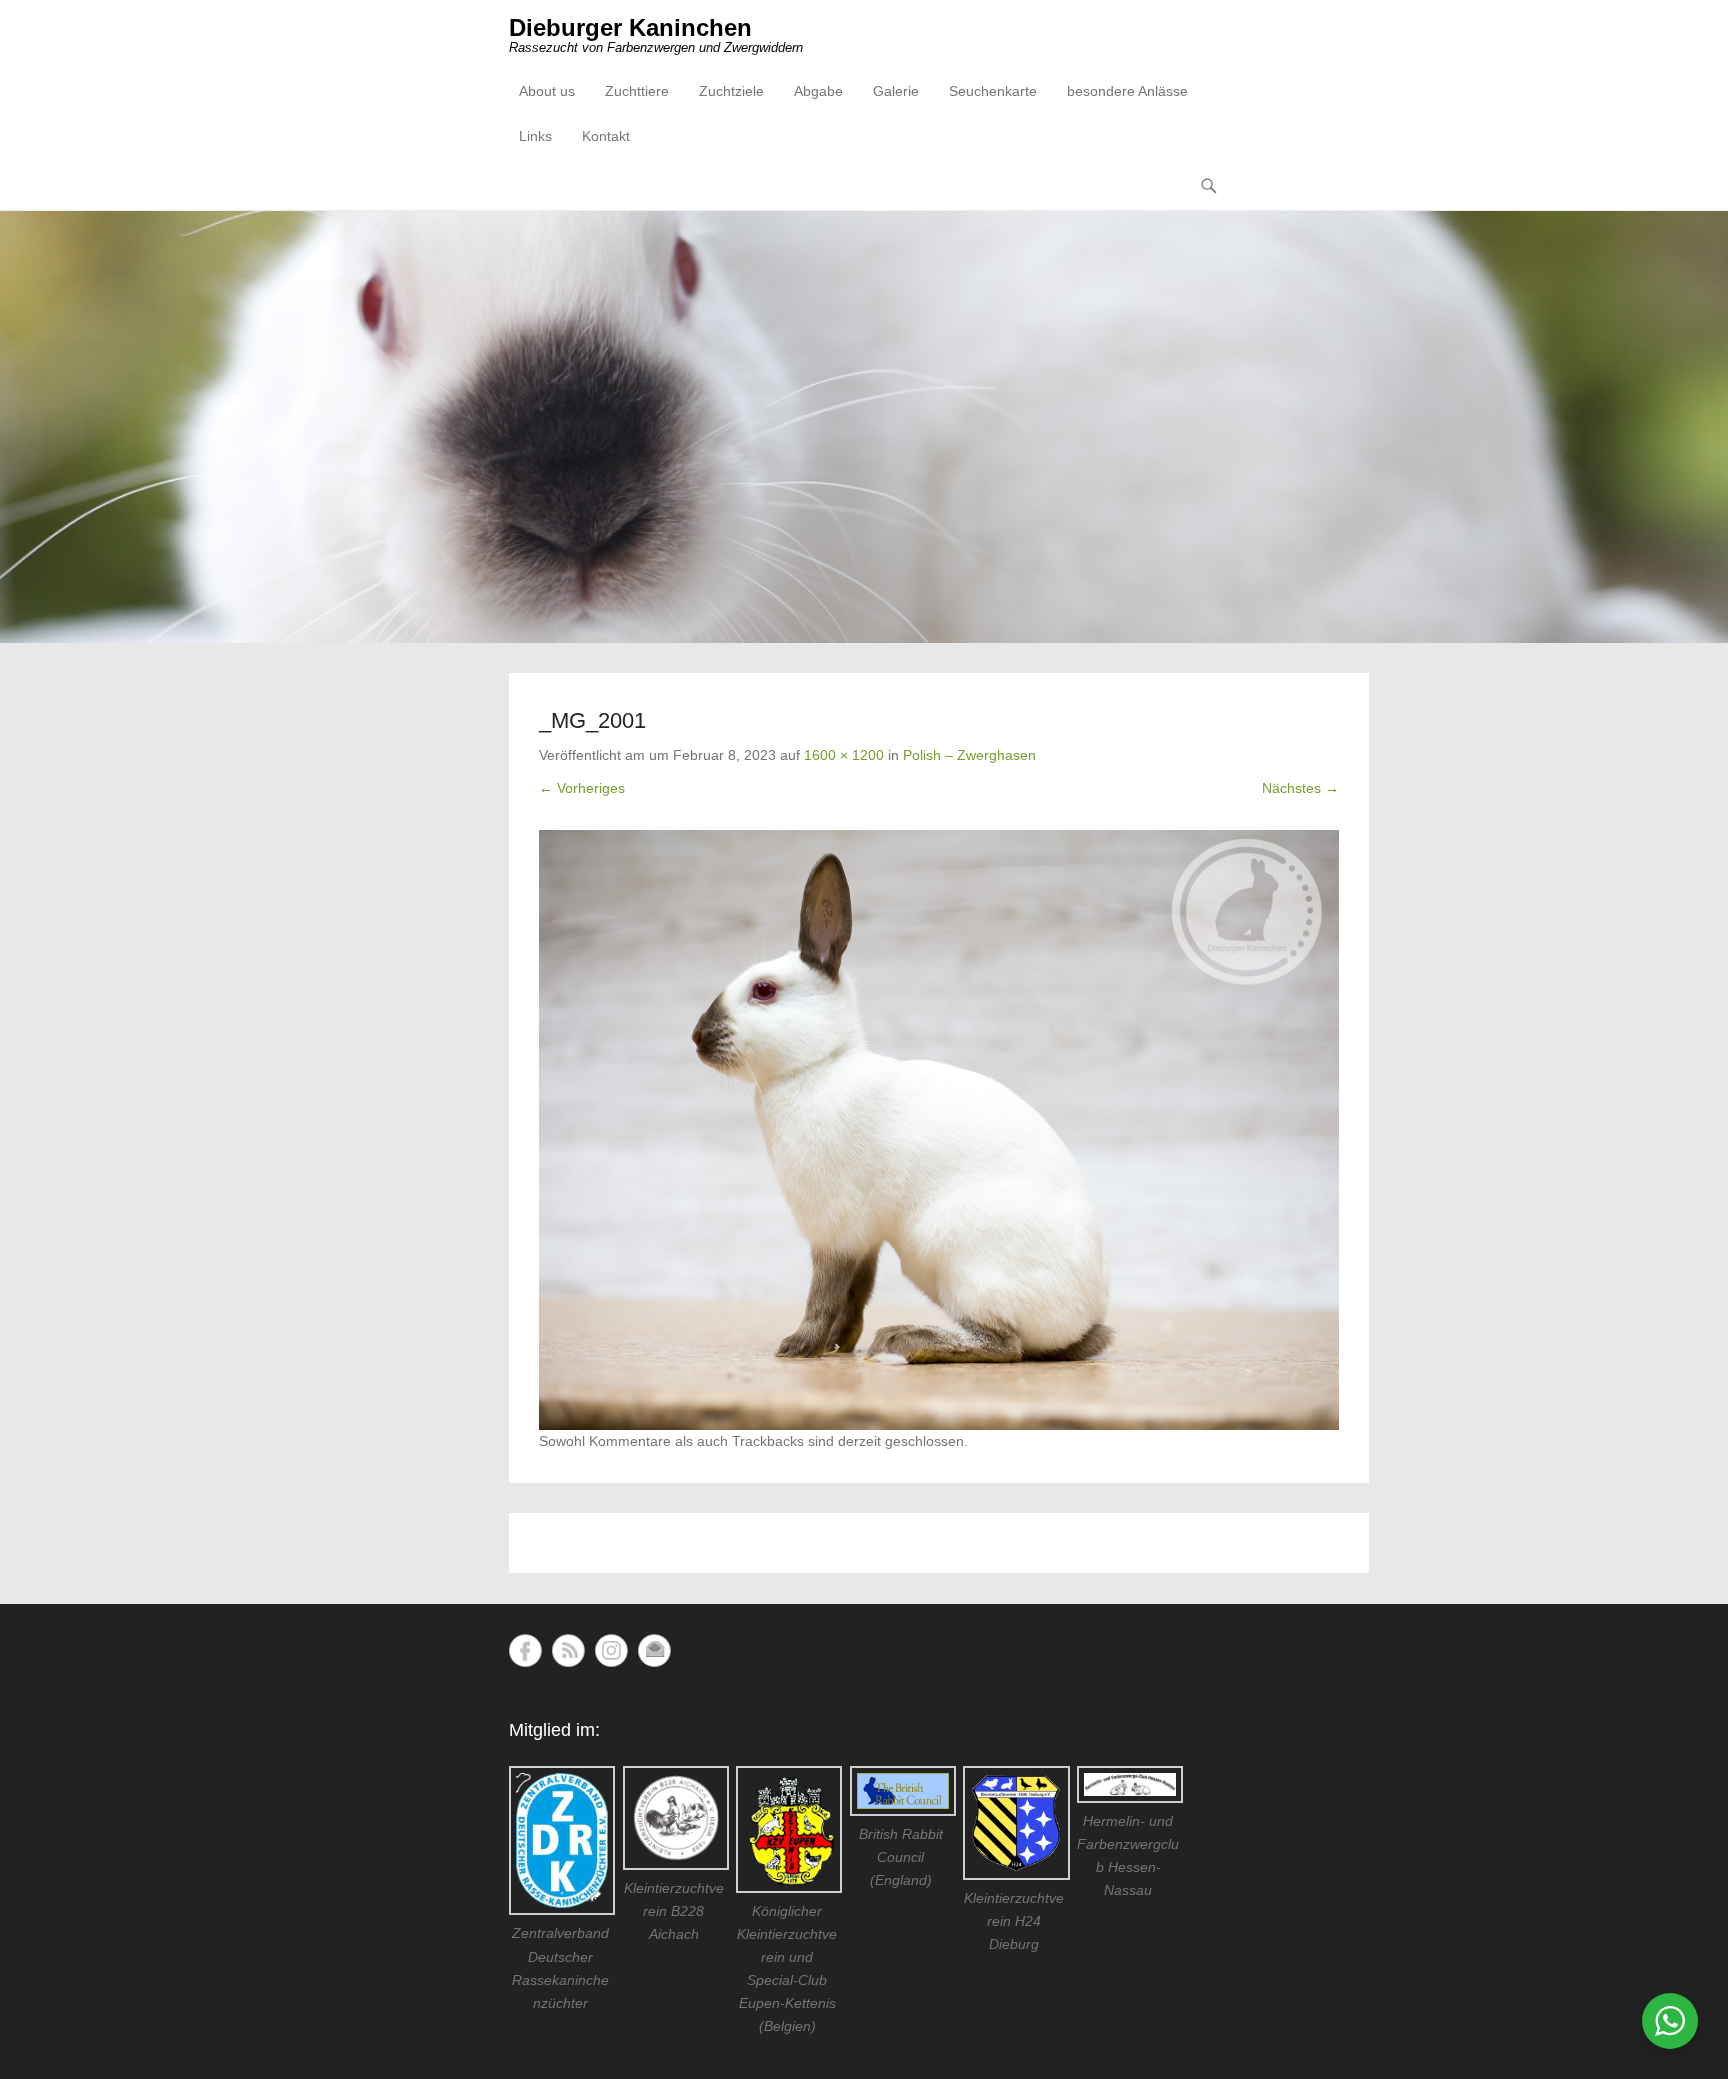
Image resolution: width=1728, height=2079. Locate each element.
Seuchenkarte (993, 91)
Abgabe (818, 91)
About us (547, 91)
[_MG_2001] (939, 1130)
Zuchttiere (637, 91)
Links (535, 136)
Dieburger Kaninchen (630, 27)
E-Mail (654, 1650)
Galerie (896, 91)
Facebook (525, 1650)
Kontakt (606, 136)
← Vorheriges (582, 788)
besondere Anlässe (1127, 91)
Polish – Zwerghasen (969, 755)
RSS (568, 1650)
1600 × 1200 (844, 755)
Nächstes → (1300, 788)
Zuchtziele (731, 91)
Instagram (611, 1650)
